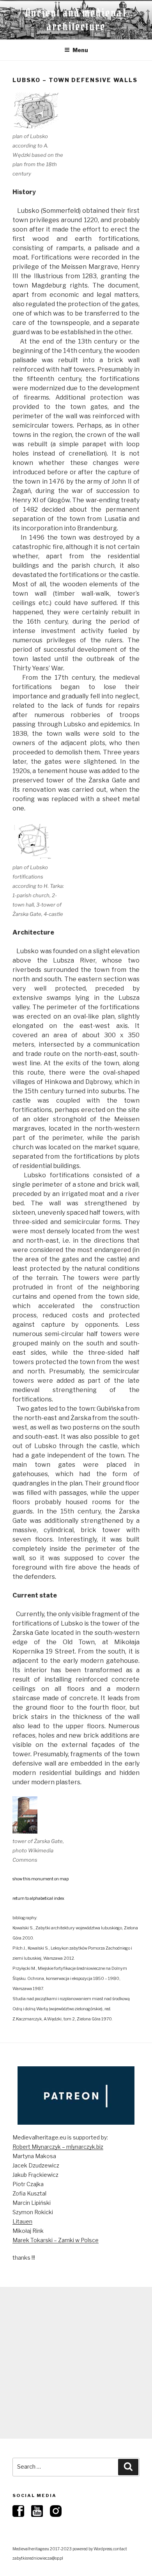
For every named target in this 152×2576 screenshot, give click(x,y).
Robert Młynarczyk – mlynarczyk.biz (58, 2147)
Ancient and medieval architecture (76, 20)
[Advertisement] (76, 2363)
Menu (80, 50)
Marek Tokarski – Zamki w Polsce (56, 2240)
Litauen (22, 2221)
